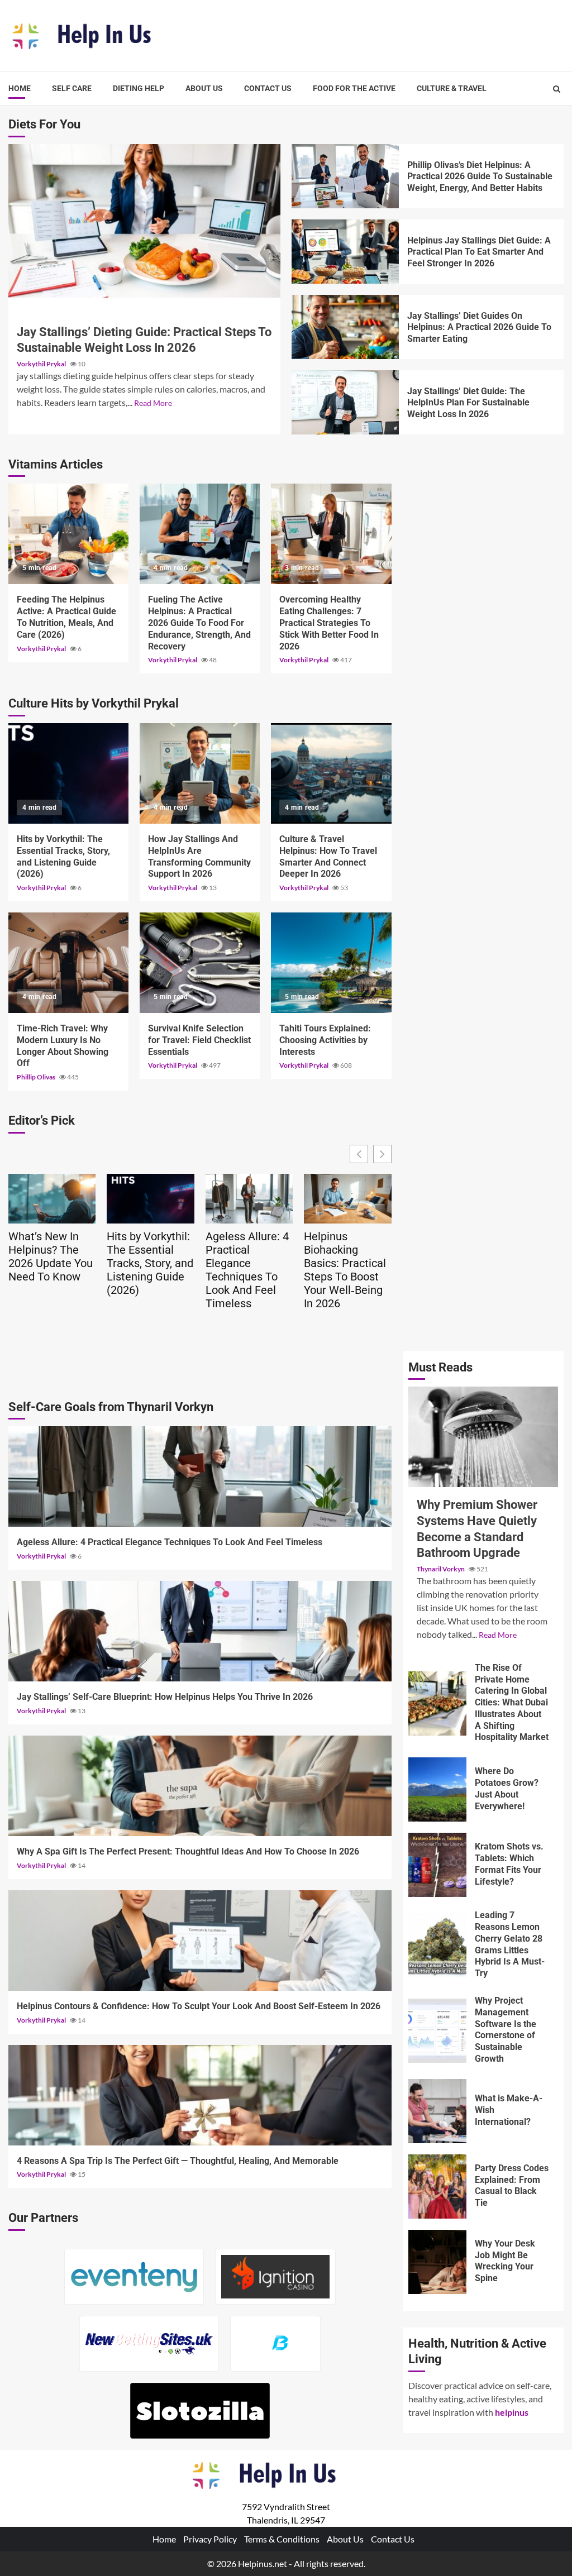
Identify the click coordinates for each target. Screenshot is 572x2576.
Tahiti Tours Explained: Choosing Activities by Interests (331, 963)
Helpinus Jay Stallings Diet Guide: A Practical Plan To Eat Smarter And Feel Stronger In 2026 (345, 252)
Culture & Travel (452, 88)
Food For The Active (354, 88)
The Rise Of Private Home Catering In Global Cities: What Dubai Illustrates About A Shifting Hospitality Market (438, 1703)
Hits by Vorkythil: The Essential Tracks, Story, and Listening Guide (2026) (68, 773)
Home (20, 88)
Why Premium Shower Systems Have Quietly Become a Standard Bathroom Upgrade (483, 1437)
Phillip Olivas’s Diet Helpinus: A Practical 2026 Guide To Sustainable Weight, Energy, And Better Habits (345, 176)
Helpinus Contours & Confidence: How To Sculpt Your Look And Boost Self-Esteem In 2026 (200, 1941)
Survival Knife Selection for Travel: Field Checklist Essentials (200, 963)
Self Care (72, 88)
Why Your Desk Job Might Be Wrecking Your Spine (438, 2262)
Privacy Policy (210, 2539)
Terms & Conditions (282, 2539)
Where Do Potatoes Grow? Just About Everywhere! (438, 1789)
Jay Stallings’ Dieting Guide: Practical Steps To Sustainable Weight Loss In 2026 (144, 221)
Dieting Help (139, 88)
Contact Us (268, 88)
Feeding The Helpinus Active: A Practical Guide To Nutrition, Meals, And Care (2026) (68, 534)
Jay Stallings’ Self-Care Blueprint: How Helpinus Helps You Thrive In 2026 (200, 1631)
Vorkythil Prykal (42, 364)
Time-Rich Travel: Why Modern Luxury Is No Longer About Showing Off (68, 963)
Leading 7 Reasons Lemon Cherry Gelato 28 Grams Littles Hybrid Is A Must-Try (438, 1945)
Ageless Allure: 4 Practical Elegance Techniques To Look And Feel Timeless (247, 1270)
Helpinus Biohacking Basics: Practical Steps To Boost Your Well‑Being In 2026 (345, 1270)
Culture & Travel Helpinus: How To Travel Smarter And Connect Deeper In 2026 (331, 773)
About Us (204, 88)
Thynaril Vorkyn (441, 1569)
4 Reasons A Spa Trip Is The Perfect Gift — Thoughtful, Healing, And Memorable (200, 2095)
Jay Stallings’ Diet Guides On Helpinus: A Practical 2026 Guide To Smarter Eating (345, 327)
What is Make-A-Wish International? (438, 2111)
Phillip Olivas (37, 1077)
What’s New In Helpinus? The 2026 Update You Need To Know (51, 1256)
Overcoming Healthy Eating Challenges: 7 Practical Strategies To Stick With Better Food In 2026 (331, 534)
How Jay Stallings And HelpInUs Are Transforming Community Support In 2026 (200, 773)
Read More (153, 403)
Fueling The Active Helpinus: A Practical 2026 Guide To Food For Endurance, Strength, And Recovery (200, 534)
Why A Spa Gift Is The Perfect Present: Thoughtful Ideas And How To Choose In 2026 (200, 1786)
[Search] (557, 89)
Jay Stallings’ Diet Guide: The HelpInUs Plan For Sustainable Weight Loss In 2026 (345, 402)
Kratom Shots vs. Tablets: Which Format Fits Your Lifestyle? (438, 1865)
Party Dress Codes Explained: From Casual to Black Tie (438, 2187)
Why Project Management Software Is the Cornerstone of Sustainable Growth (438, 2031)
